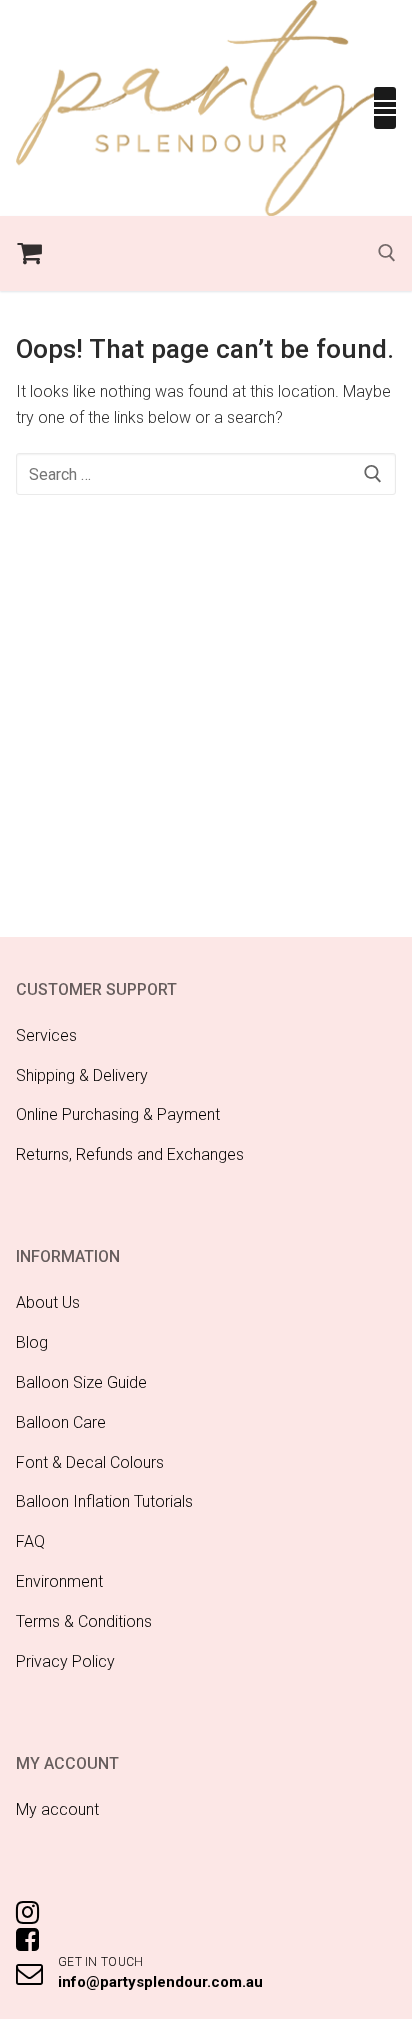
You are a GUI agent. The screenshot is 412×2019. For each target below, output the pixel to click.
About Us (48, 1302)
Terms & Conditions (84, 1621)
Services (46, 1035)
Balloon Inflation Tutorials (104, 1501)
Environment (59, 1581)
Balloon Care (61, 1422)
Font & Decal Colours (90, 1462)
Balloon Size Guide (81, 1382)
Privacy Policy (65, 1661)
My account (57, 1809)
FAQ (30, 1541)
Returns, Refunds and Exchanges (130, 1154)
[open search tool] (387, 253)
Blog (32, 1342)
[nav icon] (385, 108)
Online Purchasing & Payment (118, 1114)
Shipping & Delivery (82, 1075)
